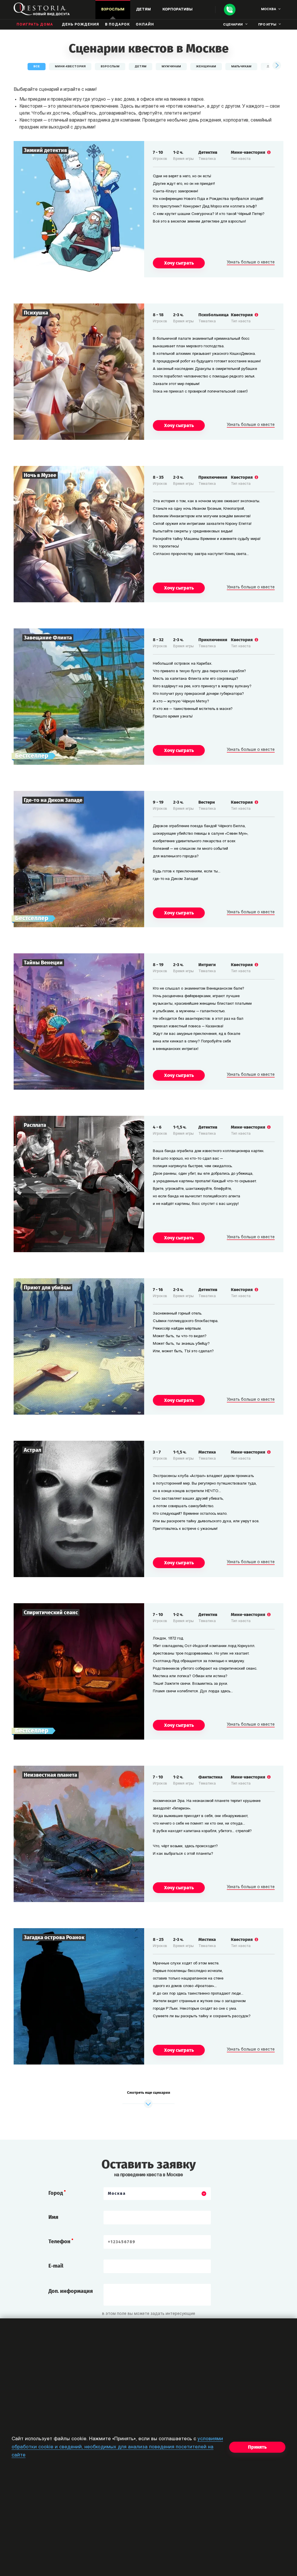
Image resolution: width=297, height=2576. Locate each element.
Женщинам (206, 67)
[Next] (276, 66)
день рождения (80, 25)
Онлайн (145, 25)
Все (37, 67)
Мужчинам (171, 67)
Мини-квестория (70, 67)
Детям (141, 67)
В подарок (117, 25)
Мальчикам (241, 67)
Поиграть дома (35, 25)
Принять (257, 2447)
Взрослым (110, 67)
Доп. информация (71, 2291)
